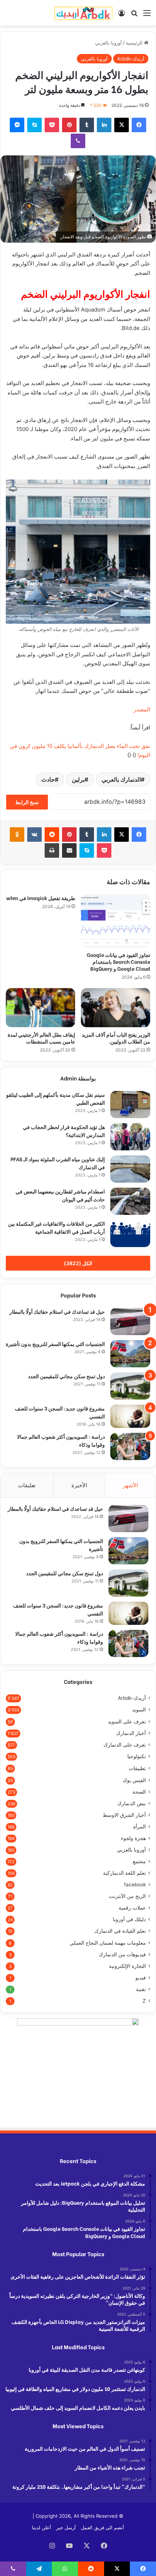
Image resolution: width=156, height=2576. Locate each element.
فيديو (141, 1978)
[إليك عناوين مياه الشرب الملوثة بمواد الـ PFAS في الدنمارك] (130, 1169)
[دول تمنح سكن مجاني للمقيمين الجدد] (130, 1386)
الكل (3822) (78, 1263)
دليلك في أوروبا (129, 1919)
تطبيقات (137, 1768)
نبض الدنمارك (132, 1803)
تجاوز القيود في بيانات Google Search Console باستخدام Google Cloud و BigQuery (118, 961)
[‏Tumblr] (87, 125)
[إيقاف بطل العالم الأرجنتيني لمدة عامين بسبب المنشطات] (40, 1008)
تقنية (141, 1989)
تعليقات (27, 1485)
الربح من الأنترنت (127, 1896)
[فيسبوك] (139, 125)
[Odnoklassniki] (17, 835)
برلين (78, 779)
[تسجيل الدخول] (122, 15)
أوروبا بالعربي (108, 43)
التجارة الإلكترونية (127, 1966)
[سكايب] (34, 125)
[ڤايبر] (78, 141)
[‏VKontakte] (34, 835)
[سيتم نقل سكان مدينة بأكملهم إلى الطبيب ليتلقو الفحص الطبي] (130, 1105)
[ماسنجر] (17, 125)
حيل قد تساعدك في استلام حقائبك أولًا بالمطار (57, 1311)
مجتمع (139, 1861)
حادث (48, 779)
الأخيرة (79, 1485)
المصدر (142, 709)
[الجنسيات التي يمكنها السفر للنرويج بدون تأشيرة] (130, 1354)
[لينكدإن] (104, 125)
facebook (135, 1885)
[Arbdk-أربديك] (83, 13)
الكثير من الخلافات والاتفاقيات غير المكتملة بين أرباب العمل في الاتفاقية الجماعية (56, 1227)
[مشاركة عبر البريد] (69, 850)
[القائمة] (147, 15)
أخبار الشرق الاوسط (124, 1815)
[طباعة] (52, 850)
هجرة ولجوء (133, 1838)
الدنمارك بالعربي (121, 779)
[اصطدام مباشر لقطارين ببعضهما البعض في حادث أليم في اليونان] (130, 1201)
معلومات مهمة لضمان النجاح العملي (108, 1943)
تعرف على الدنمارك (125, 1745)
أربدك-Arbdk (131, 59)
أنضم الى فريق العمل (102, 2527)
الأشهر (130, 1485)
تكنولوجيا (137, 1756)
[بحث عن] (134, 15)
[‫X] (122, 125)
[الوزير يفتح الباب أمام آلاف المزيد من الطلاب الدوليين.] (116, 1008)
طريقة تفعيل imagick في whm (41, 898)
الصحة (139, 1792)
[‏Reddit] (52, 835)
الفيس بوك (134, 1780)
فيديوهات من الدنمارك (122, 1954)
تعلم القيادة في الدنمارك (120, 1931)
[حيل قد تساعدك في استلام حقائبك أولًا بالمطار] (130, 1322)
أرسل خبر (66, 2527)
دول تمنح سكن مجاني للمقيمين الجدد (66, 1376)
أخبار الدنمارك (131, 1733)
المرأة (139, 1827)
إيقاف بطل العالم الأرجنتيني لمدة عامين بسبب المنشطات (41, 1038)
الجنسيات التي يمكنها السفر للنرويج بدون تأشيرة (55, 1344)
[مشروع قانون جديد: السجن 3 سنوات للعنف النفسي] (130, 1416)
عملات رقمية (132, 1908)
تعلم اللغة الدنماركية (124, 1873)
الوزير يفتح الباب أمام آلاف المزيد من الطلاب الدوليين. (116, 1038)
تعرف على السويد (127, 1721)
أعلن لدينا (42, 2527)
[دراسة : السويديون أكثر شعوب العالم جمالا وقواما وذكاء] (130, 1446)
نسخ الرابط (27, 802)
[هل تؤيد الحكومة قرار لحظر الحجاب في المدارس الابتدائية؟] (130, 1137)
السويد (139, 1710)
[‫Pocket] (52, 125)
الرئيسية (135, 43)
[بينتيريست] (69, 125)
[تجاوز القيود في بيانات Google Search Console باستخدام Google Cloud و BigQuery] (116, 921)
